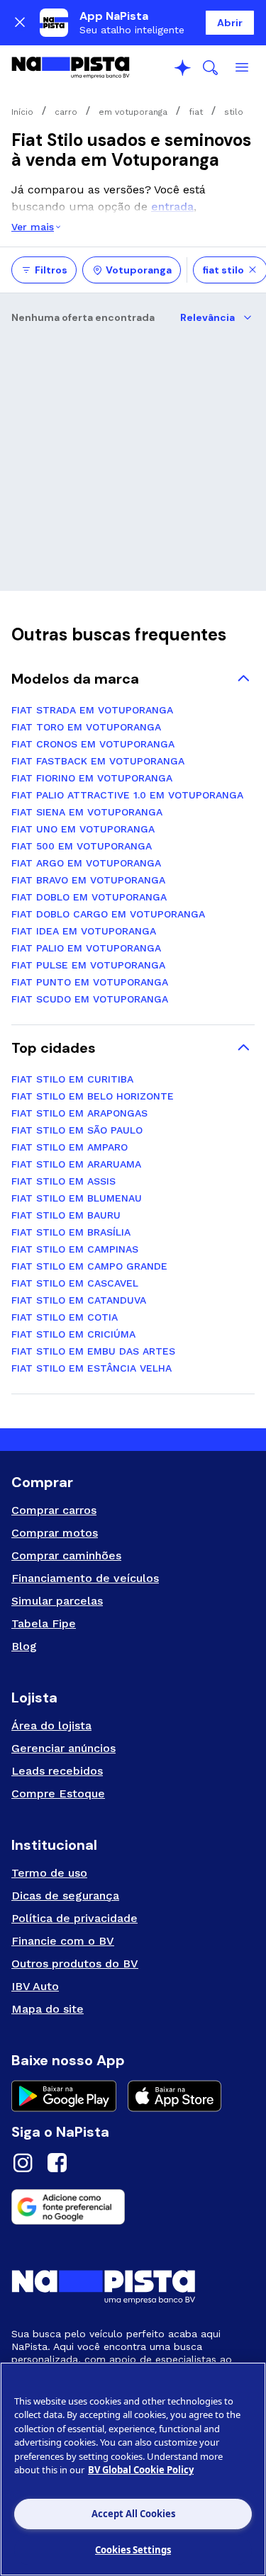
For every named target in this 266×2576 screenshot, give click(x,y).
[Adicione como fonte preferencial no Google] (133, 2207)
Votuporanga (139, 270)
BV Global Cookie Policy (141, 2470)
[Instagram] (23, 2165)
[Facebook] (57, 2165)
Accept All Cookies (133, 2514)
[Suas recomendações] (182, 68)
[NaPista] (71, 68)
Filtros (51, 270)
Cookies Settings (133, 2550)
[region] (133, 2469)
